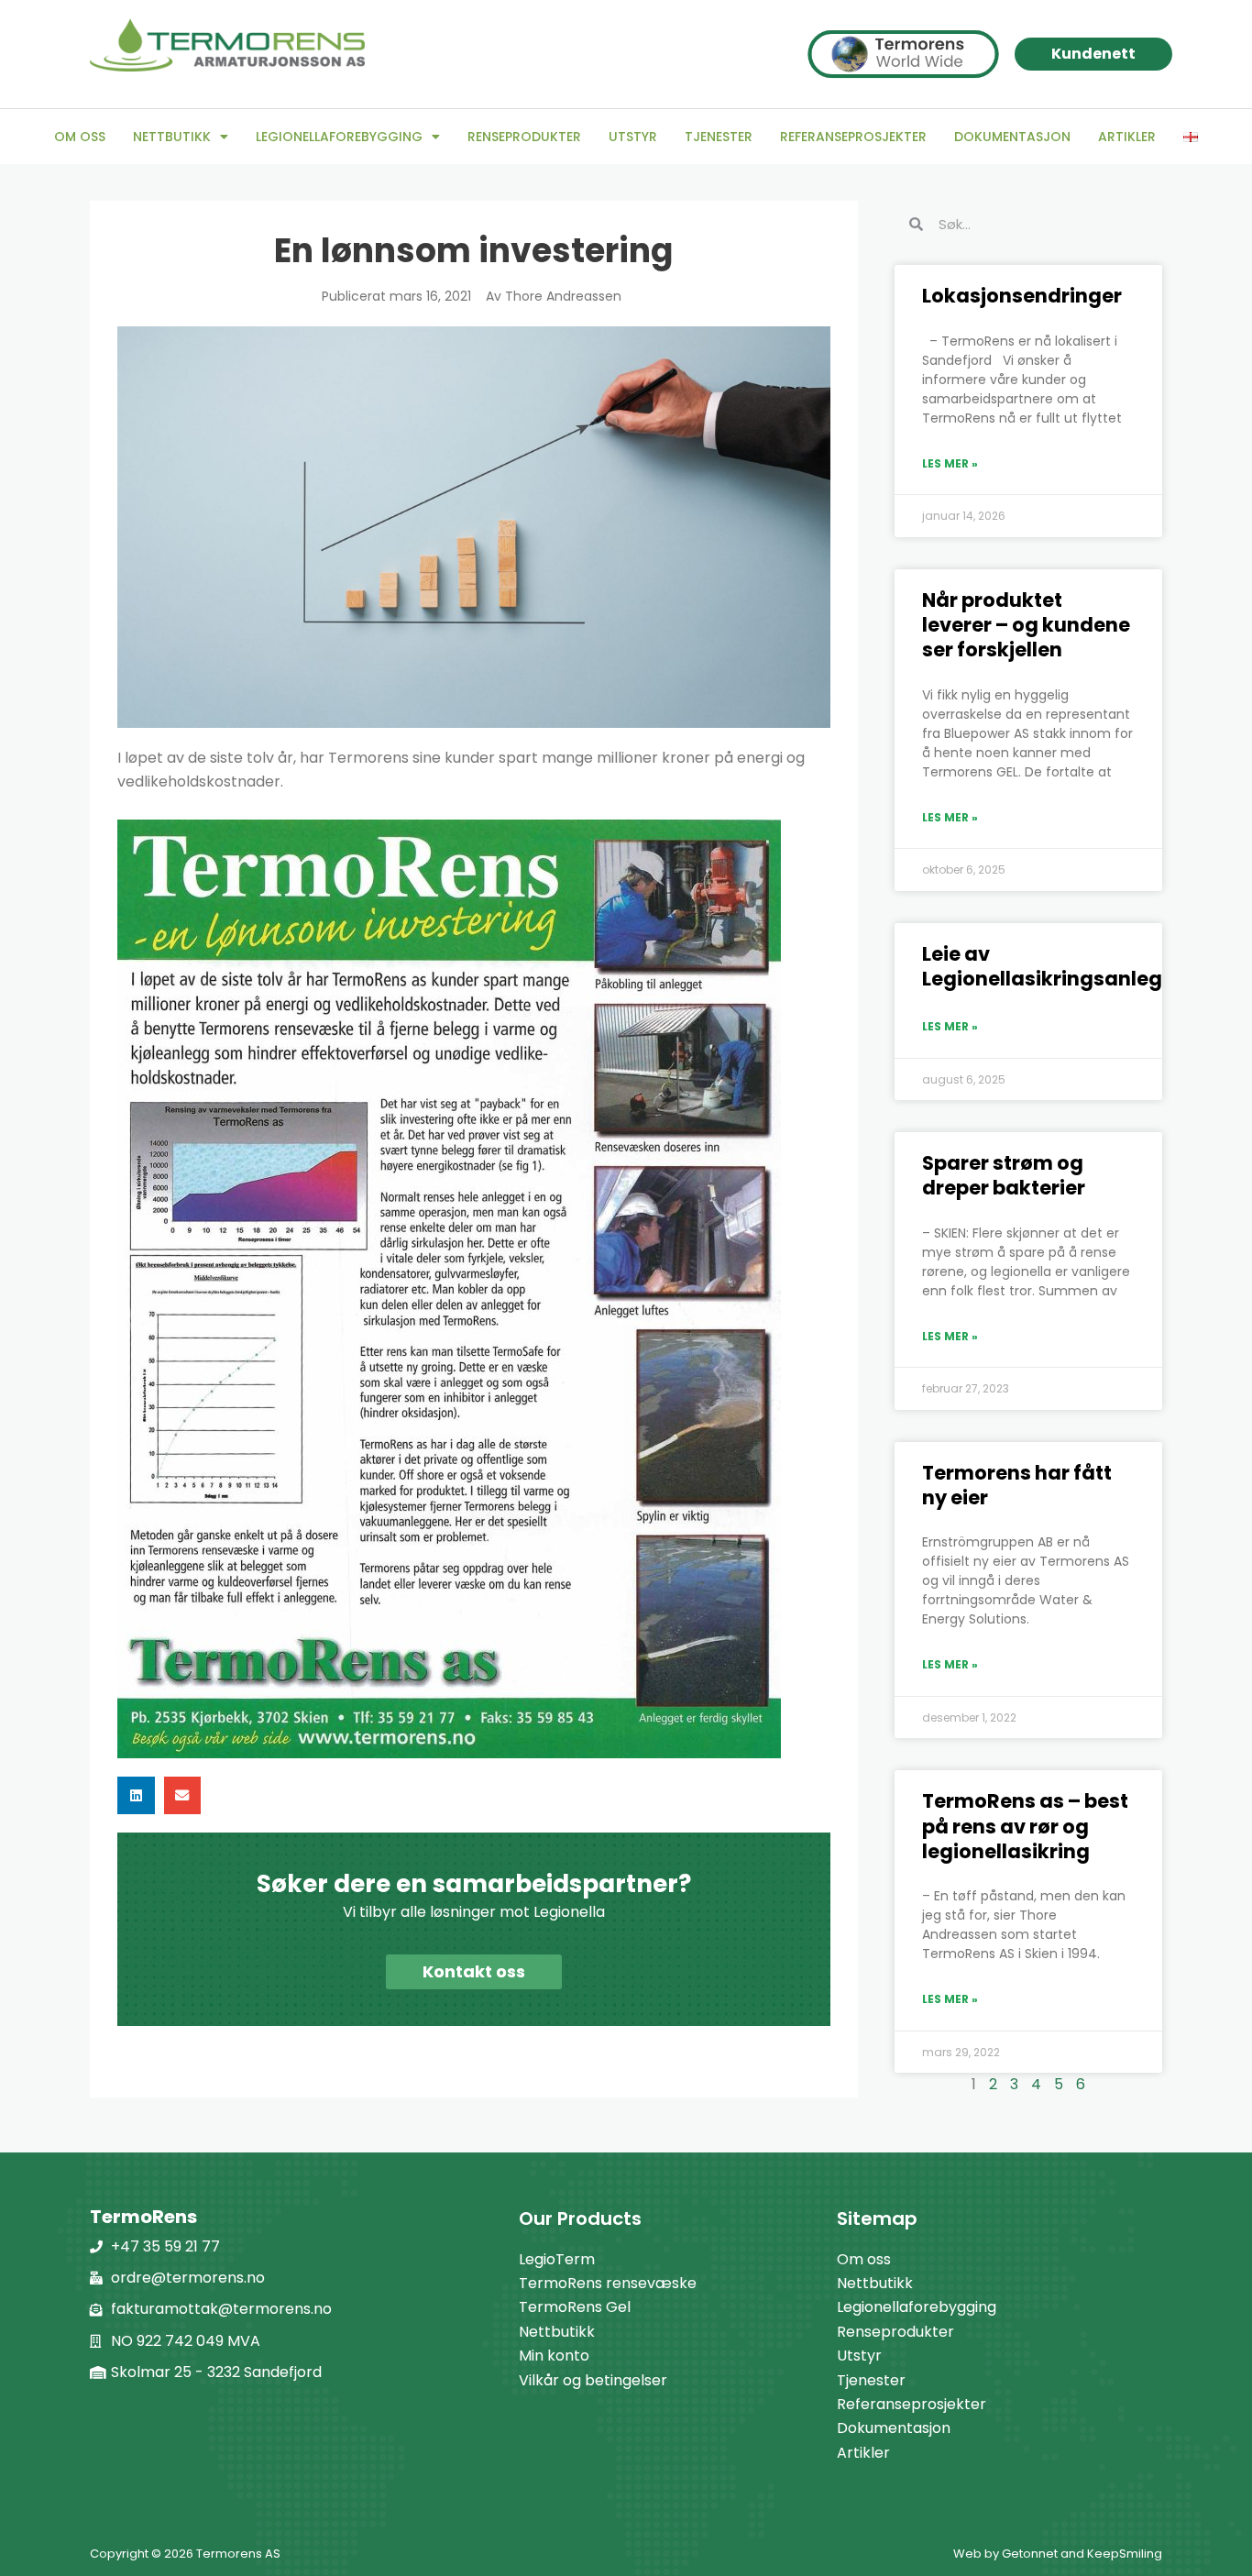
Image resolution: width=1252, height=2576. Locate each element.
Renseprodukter (524, 137)
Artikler (1127, 137)
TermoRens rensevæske (608, 2283)
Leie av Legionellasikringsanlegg (1049, 966)
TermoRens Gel (575, 2307)
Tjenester (719, 137)
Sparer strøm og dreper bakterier (1004, 1175)
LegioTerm (557, 2259)
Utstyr (633, 137)
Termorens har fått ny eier (1017, 1485)
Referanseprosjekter (853, 137)
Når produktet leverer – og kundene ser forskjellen (1026, 625)
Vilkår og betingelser (593, 2380)
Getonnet (1030, 2554)
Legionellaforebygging (339, 137)
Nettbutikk (172, 137)
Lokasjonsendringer (1022, 296)
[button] (136, 1795)
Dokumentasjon (1012, 137)
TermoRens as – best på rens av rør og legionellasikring (1025, 1826)
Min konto (554, 2356)
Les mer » (950, 463)
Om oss (80, 137)
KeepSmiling (1125, 2554)
